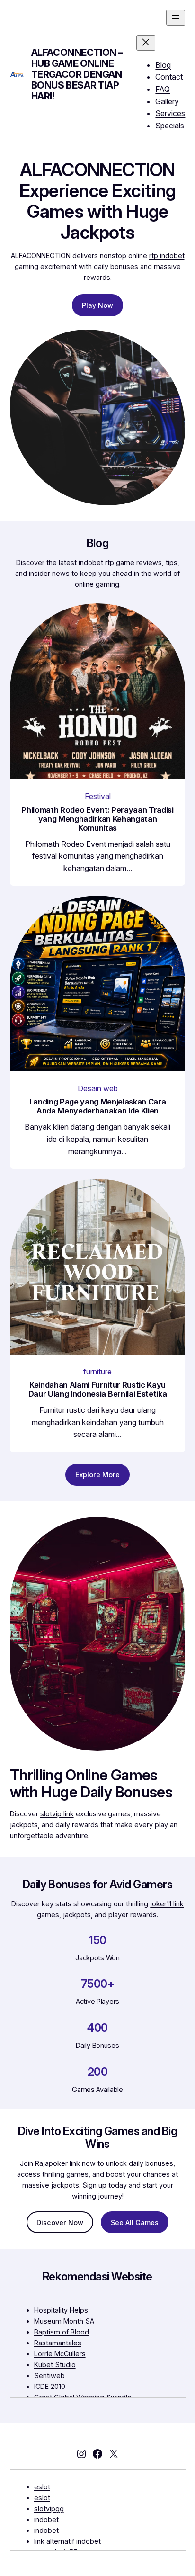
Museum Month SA (64, 2321)
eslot (42, 2487)
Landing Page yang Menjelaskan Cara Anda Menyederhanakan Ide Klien (98, 1106)
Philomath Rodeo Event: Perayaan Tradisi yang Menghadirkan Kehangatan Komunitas (97, 819)
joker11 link (167, 1904)
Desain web (98, 1088)
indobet (46, 2519)
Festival (98, 796)
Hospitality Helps (61, 2310)
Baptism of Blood (62, 2332)
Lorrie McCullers (60, 2354)
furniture (97, 1372)
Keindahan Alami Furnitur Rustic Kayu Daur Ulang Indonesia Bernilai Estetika (97, 1390)
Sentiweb (49, 2375)
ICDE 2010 (50, 2386)
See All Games (135, 2222)
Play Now (97, 305)
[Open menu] (176, 18)
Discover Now (60, 2222)
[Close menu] (146, 43)
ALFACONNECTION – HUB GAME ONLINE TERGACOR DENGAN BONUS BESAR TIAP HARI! (77, 74)
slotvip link (57, 1814)
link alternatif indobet (67, 2541)
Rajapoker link (58, 2163)
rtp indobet (167, 256)
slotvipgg (49, 2509)
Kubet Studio (55, 2365)
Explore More (97, 1475)
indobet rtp (96, 562)
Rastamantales (58, 2343)
